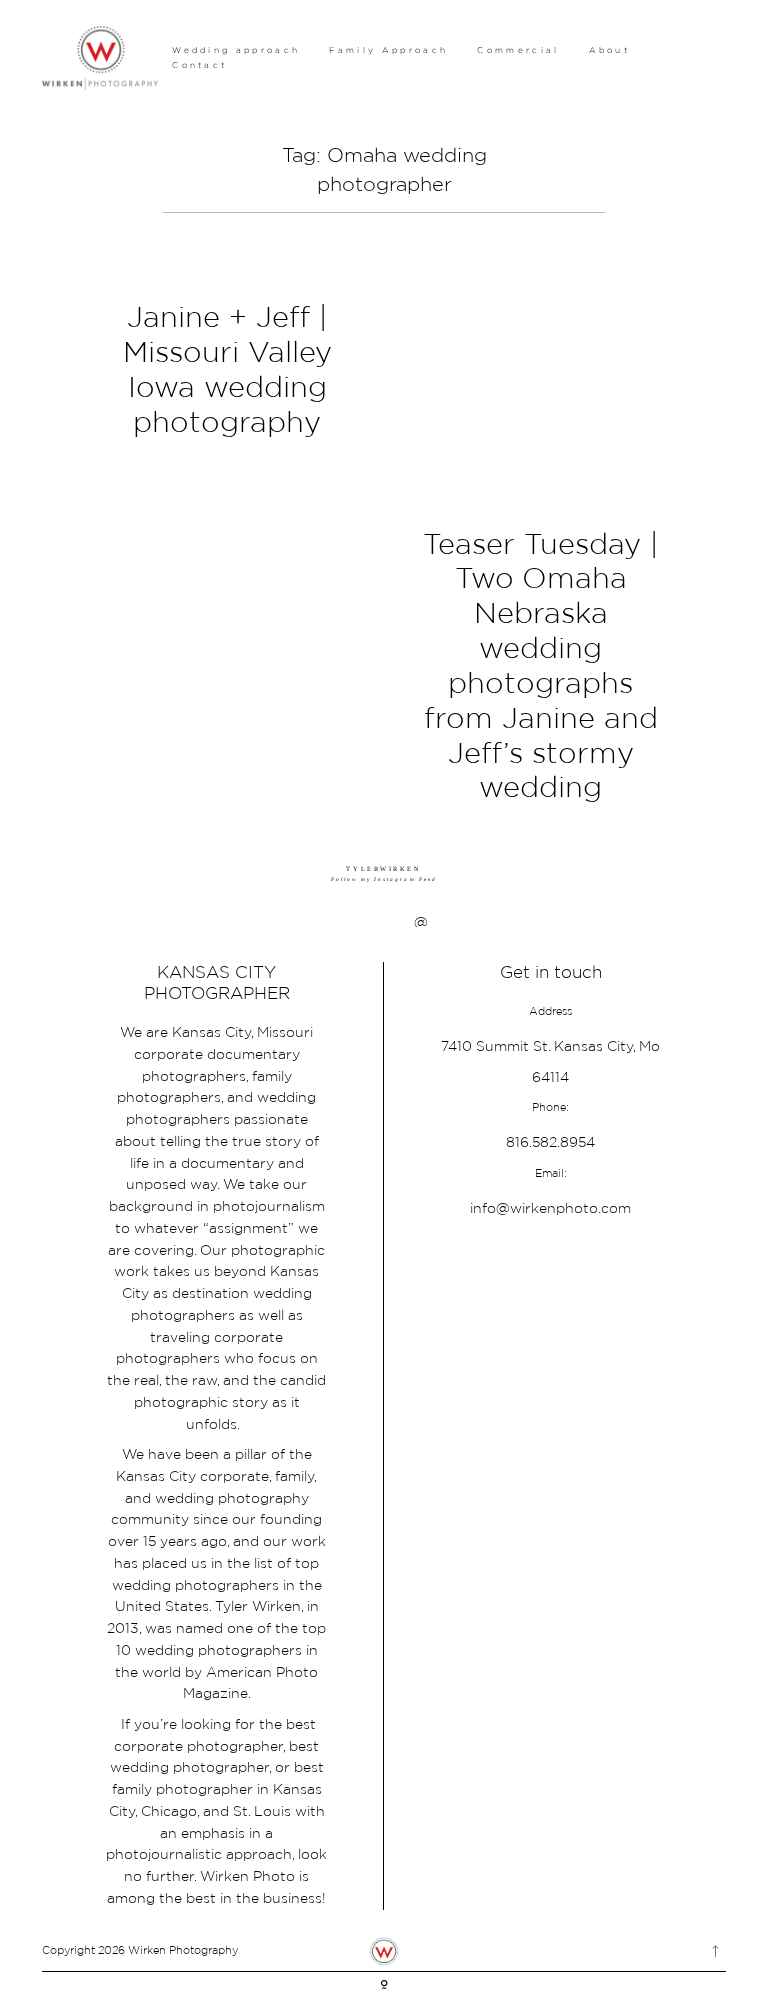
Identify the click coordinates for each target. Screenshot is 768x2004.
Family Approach (388, 50)
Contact (199, 65)
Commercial (518, 50)
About (610, 50)
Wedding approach (236, 50)
